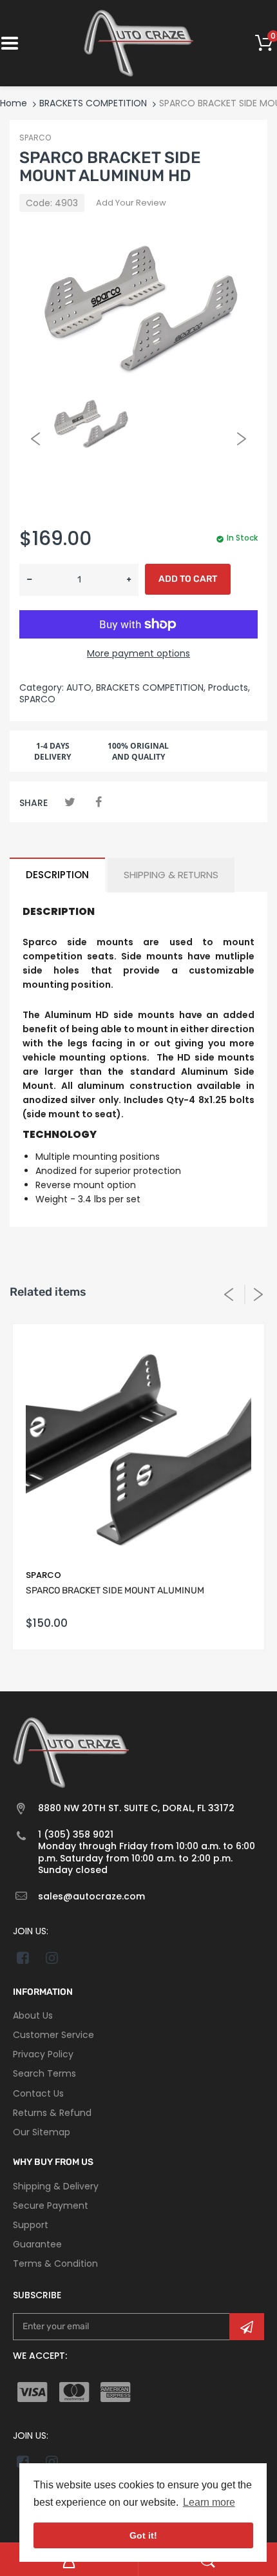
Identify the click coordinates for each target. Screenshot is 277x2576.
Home (14, 103)
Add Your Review (131, 203)
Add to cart (188, 579)
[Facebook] (98, 802)
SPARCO (35, 138)
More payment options (138, 653)
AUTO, (80, 687)
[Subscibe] (247, 2327)
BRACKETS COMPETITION (93, 103)
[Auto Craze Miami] (138, 43)
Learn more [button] (209, 2502)
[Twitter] (70, 802)
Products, (229, 687)
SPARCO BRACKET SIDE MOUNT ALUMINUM (115, 1591)
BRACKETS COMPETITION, (151, 687)
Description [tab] (57, 875)
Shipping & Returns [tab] (171, 875)
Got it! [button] (143, 2535)
